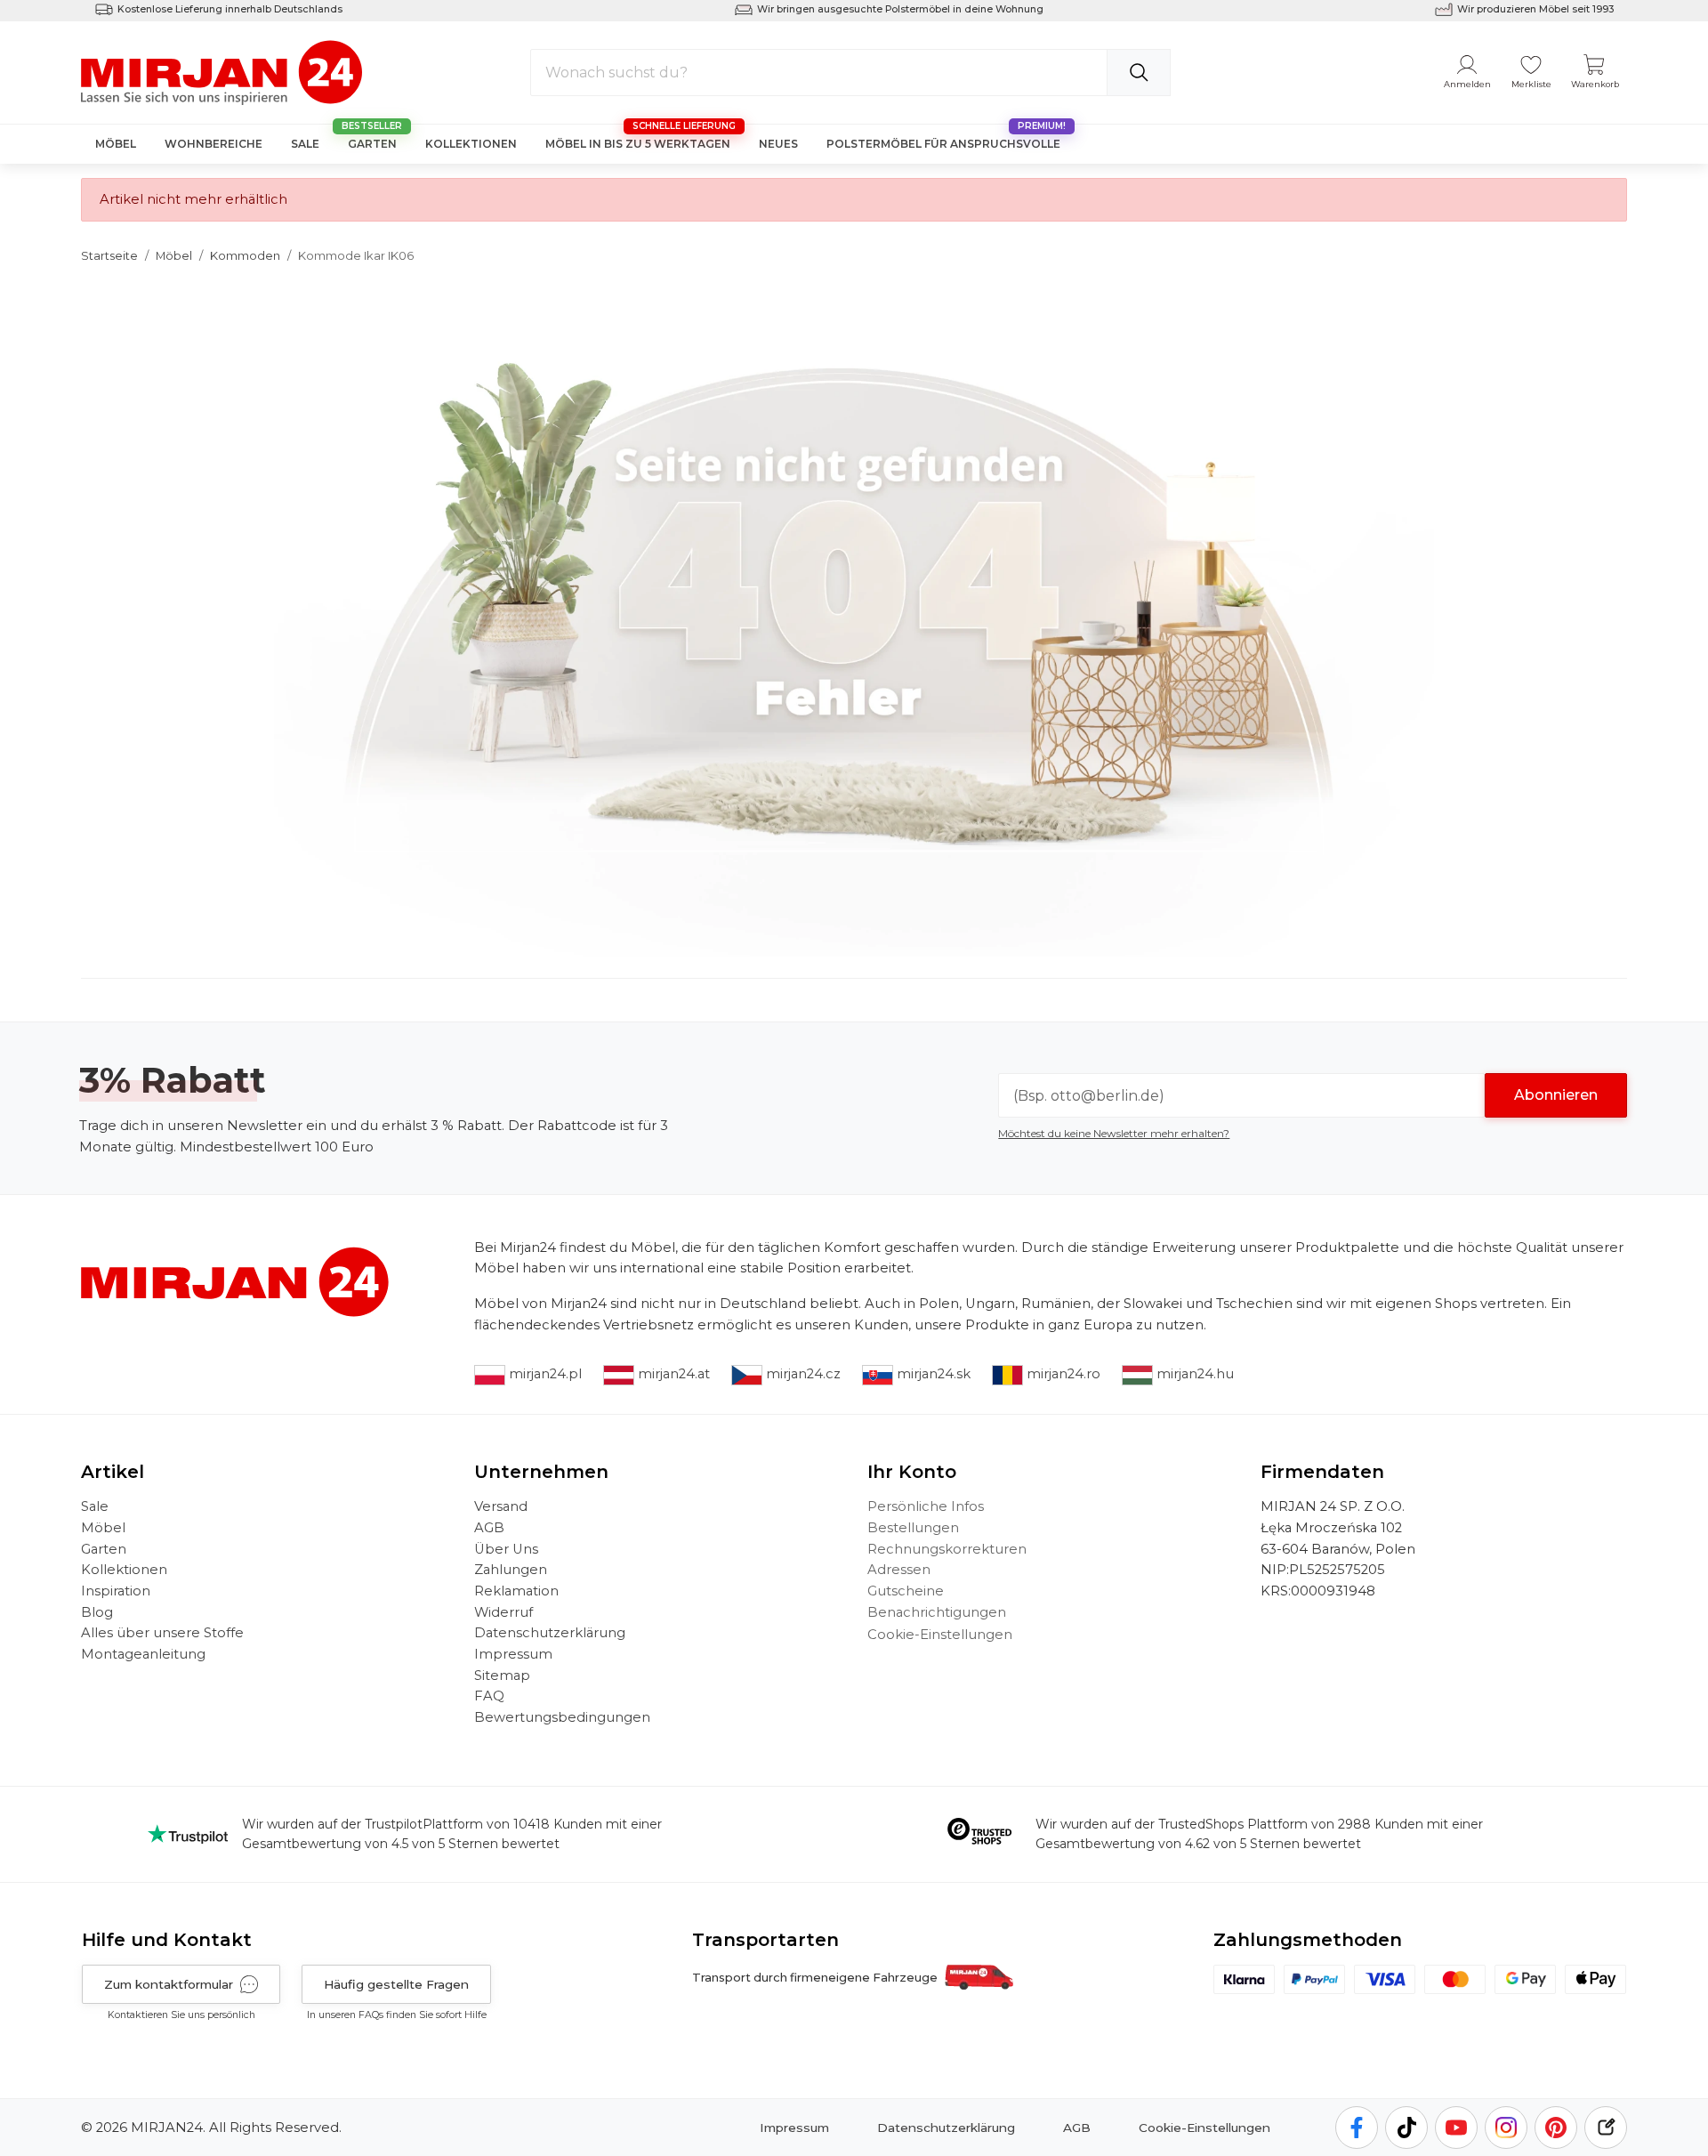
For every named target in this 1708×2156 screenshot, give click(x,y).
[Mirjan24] (223, 71)
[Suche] (1139, 73)
